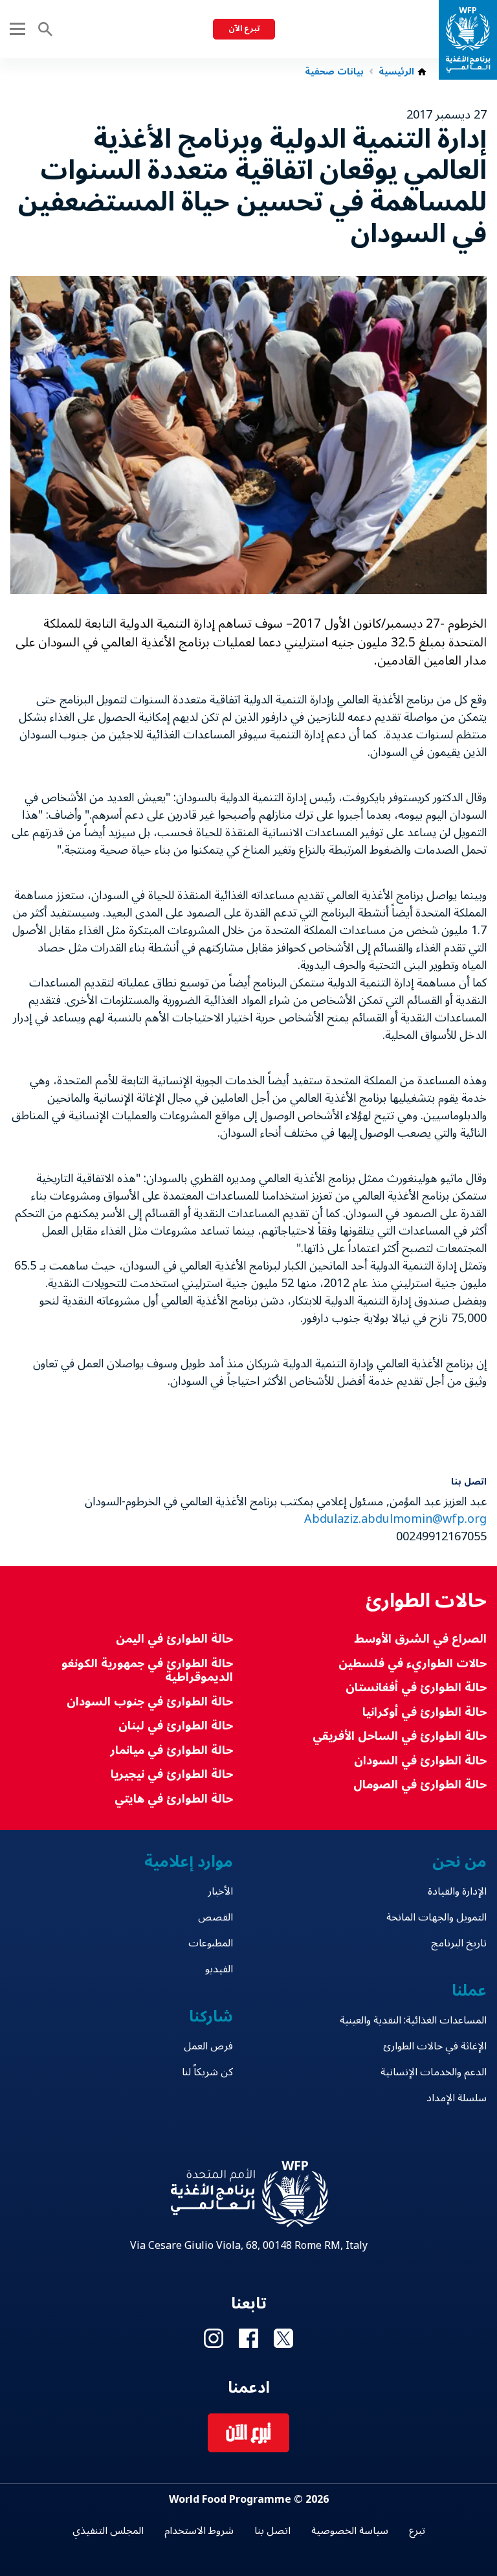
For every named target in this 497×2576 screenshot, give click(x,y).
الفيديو (219, 1969)
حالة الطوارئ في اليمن (174, 1639)
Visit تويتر (283, 2338)
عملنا (469, 1991)
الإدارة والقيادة (457, 1891)
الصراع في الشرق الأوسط (420, 1639)
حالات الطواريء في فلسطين (413, 1664)
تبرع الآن (244, 29)
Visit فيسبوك (248, 2338)
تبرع (417, 2531)
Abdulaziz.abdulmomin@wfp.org (395, 1519)
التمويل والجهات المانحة (436, 1917)
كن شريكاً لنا (207, 2072)
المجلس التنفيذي (108, 2531)
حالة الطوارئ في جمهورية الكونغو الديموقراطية (147, 1671)
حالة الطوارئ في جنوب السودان (150, 1702)
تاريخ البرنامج (459, 1943)
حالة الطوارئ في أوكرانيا (425, 1712)
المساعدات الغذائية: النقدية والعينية (413, 2020)
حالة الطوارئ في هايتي (174, 1799)
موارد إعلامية (189, 1862)
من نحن (459, 1862)
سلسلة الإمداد (457, 2098)
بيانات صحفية (334, 72)
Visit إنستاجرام (214, 2338)
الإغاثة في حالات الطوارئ (435, 2046)
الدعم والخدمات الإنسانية (434, 2072)
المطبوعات (211, 1943)
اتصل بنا (272, 2531)
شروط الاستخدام (199, 2531)
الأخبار (220, 1891)
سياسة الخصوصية (350, 2531)
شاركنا (211, 2017)
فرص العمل (208, 2046)
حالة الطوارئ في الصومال (420, 1785)
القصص (215, 1917)
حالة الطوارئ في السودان (420, 1761)
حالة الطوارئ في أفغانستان (416, 1688)
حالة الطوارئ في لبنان (176, 1726)
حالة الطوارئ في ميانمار (171, 1750)
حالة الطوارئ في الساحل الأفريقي (400, 1736)
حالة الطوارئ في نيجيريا (172, 1774)
